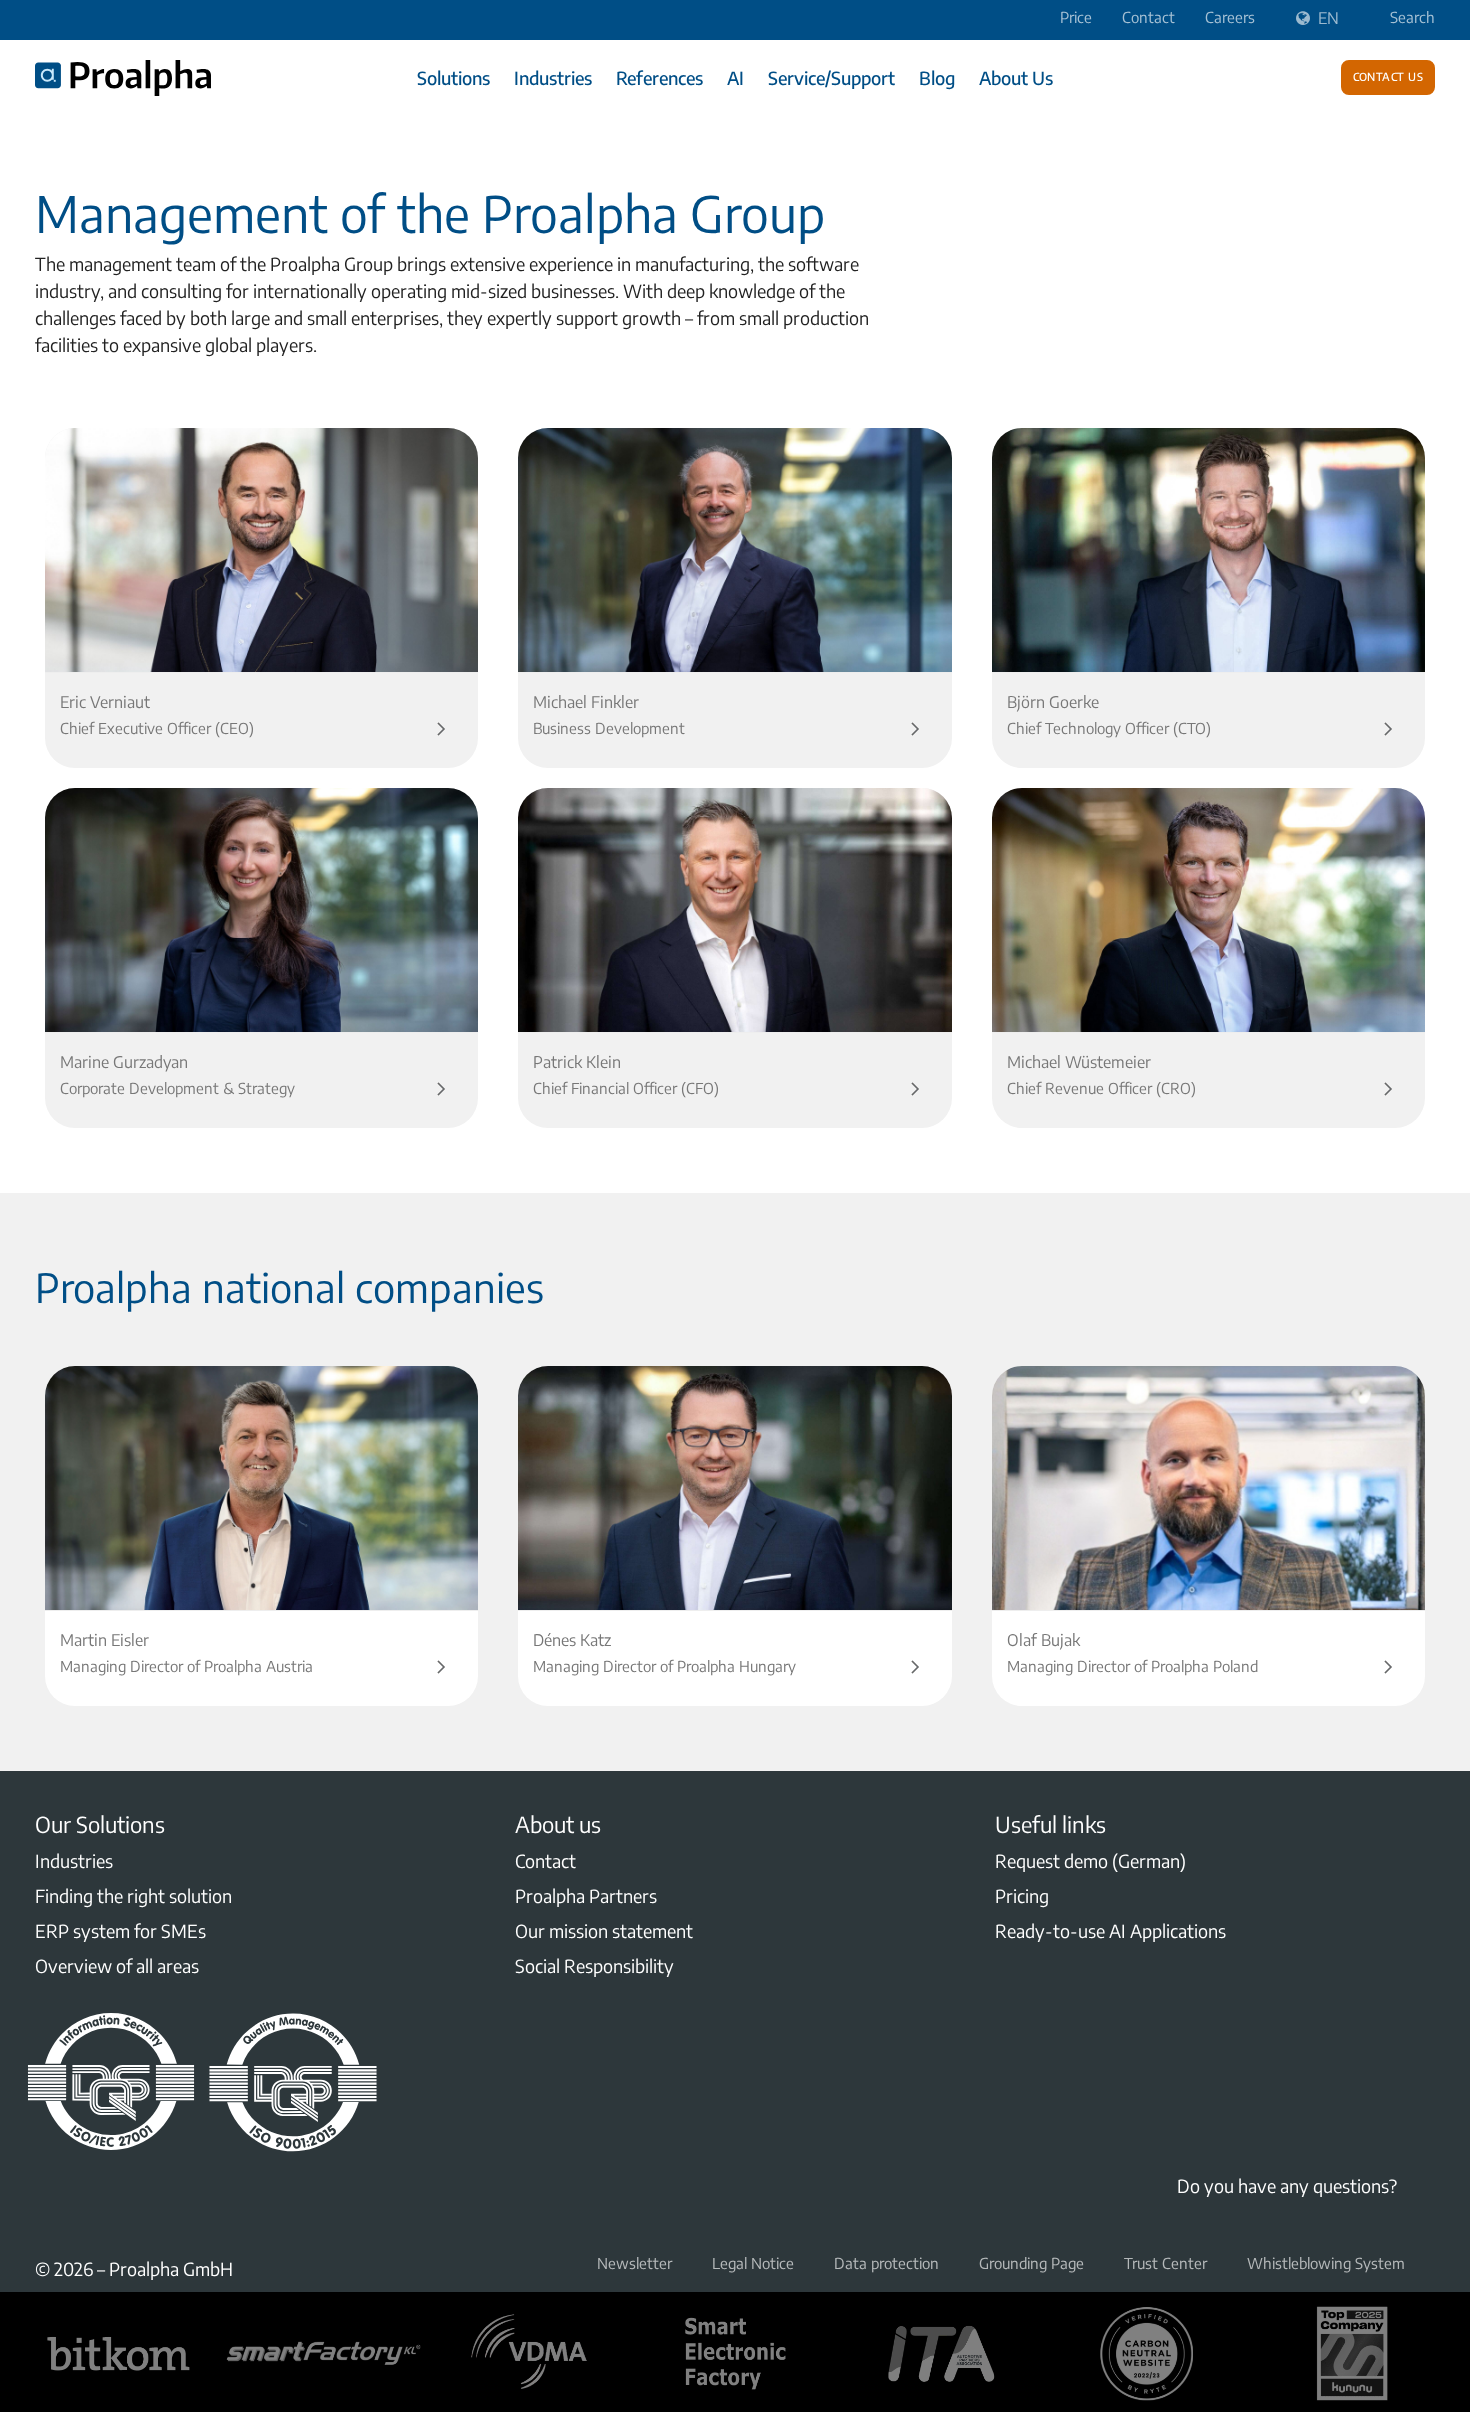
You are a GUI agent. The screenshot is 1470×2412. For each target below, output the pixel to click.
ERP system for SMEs (120, 1930)
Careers (1230, 17)
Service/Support (831, 77)
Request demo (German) (1090, 1860)
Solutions (453, 77)
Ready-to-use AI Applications (1110, 1930)
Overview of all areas (117, 1965)
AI (735, 77)
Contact (1148, 17)
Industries (553, 77)
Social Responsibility (594, 1965)
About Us (1016, 77)
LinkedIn (47, 2205)
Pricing (1022, 1895)
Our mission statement (604, 1930)
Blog (937, 77)
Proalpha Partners (586, 1895)
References (659, 77)
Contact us (1388, 75)
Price (1076, 17)
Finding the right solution (133, 1895)
